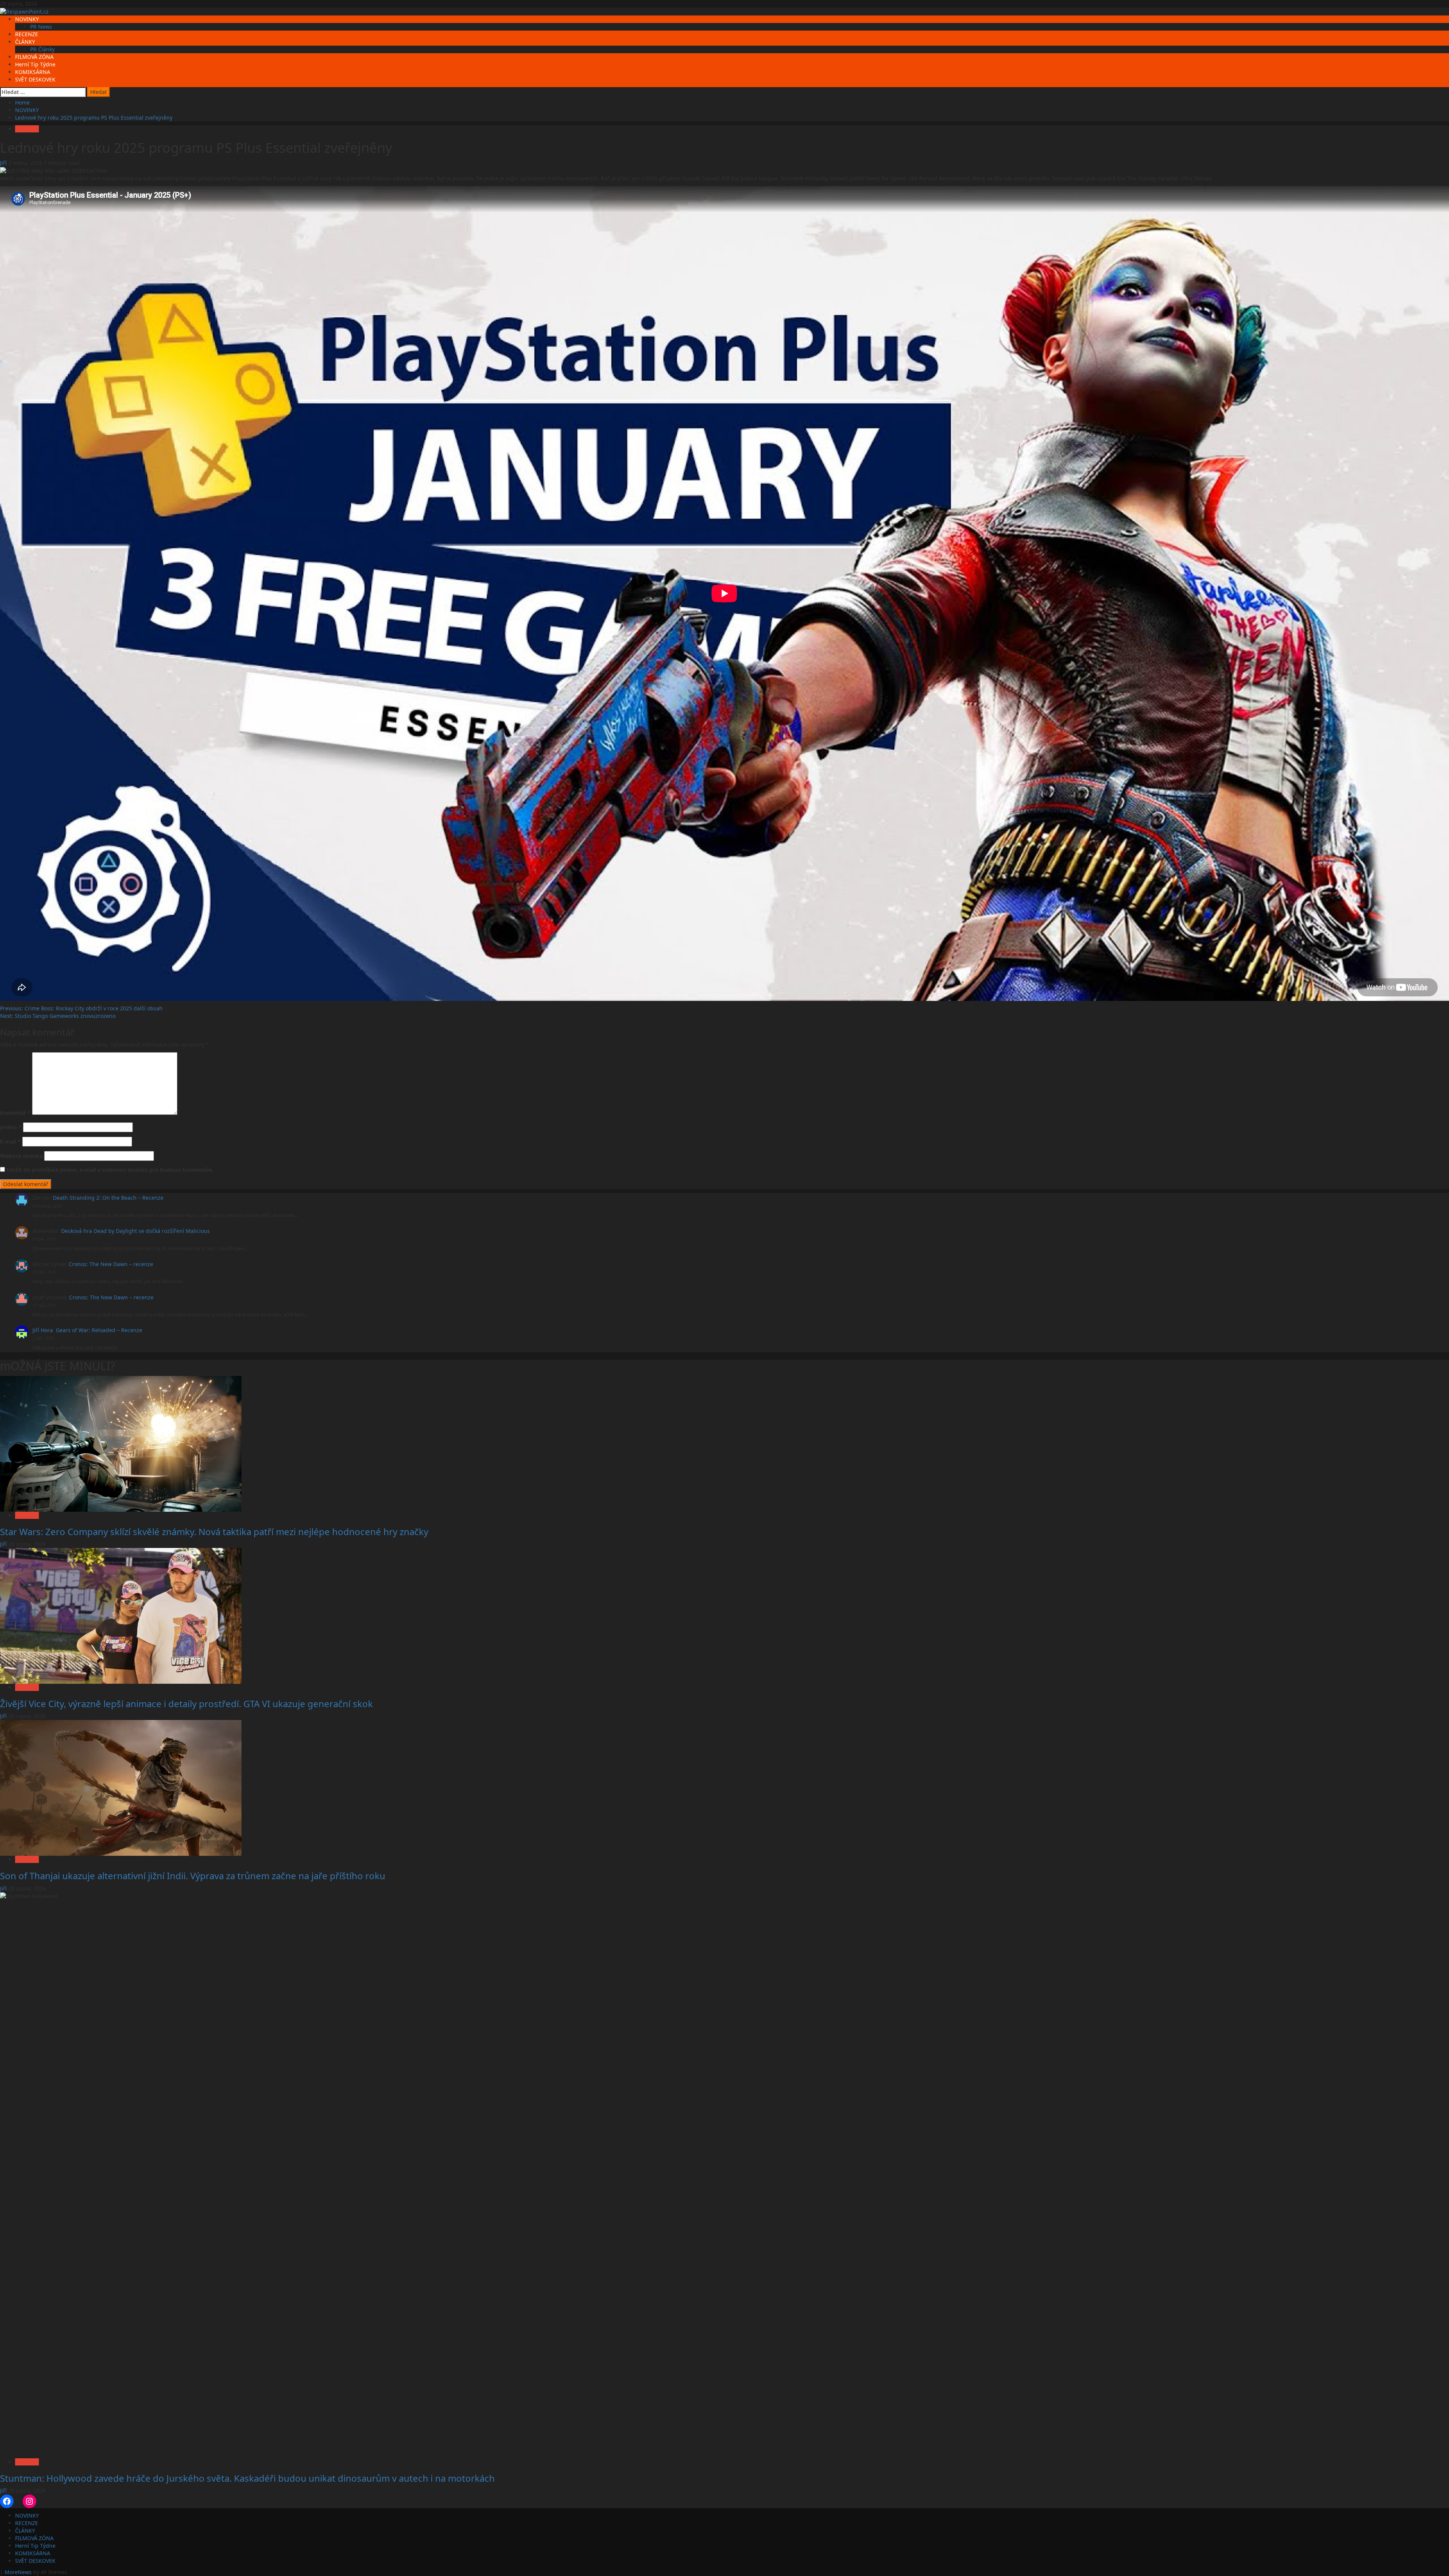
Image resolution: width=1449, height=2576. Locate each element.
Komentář (15, 1113)
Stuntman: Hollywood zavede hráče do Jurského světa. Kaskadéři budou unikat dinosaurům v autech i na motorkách (247, 2478)
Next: (58, 1016)
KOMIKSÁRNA (33, 72)
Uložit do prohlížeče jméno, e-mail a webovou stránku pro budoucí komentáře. (110, 1170)
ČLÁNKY (25, 42)
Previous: (81, 1008)
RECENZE (27, 34)
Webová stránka (21, 1156)
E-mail (10, 1141)
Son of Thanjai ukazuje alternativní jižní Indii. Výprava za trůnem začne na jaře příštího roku (193, 1876)
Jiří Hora (43, 1330)
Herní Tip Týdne (35, 64)
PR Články (42, 49)
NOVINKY (27, 19)
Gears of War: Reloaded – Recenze (99, 1330)
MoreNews (18, 2572)
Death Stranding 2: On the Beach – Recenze (108, 1198)
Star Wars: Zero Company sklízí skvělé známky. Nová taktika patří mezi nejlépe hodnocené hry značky (214, 1532)
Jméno (11, 1127)
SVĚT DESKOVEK (35, 79)
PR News (41, 27)
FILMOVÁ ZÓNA (34, 57)
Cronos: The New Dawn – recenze (111, 1264)
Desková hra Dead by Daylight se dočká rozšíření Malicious (135, 1231)
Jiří (4, 163)
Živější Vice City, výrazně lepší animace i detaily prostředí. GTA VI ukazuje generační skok (186, 1704)
